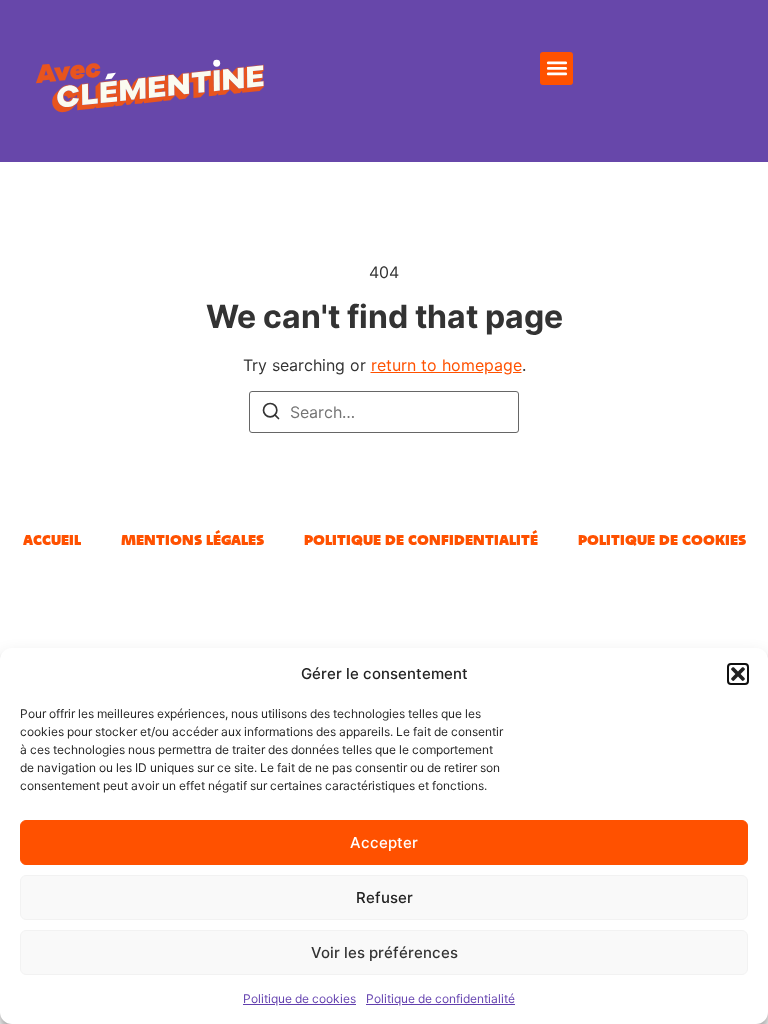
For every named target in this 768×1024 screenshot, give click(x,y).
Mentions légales (192, 539)
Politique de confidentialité (440, 998)
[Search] (271, 414)
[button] (738, 674)
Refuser (384, 897)
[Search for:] (384, 412)
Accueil (52, 539)
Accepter (384, 842)
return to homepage (446, 365)
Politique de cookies (299, 998)
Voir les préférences (384, 952)
